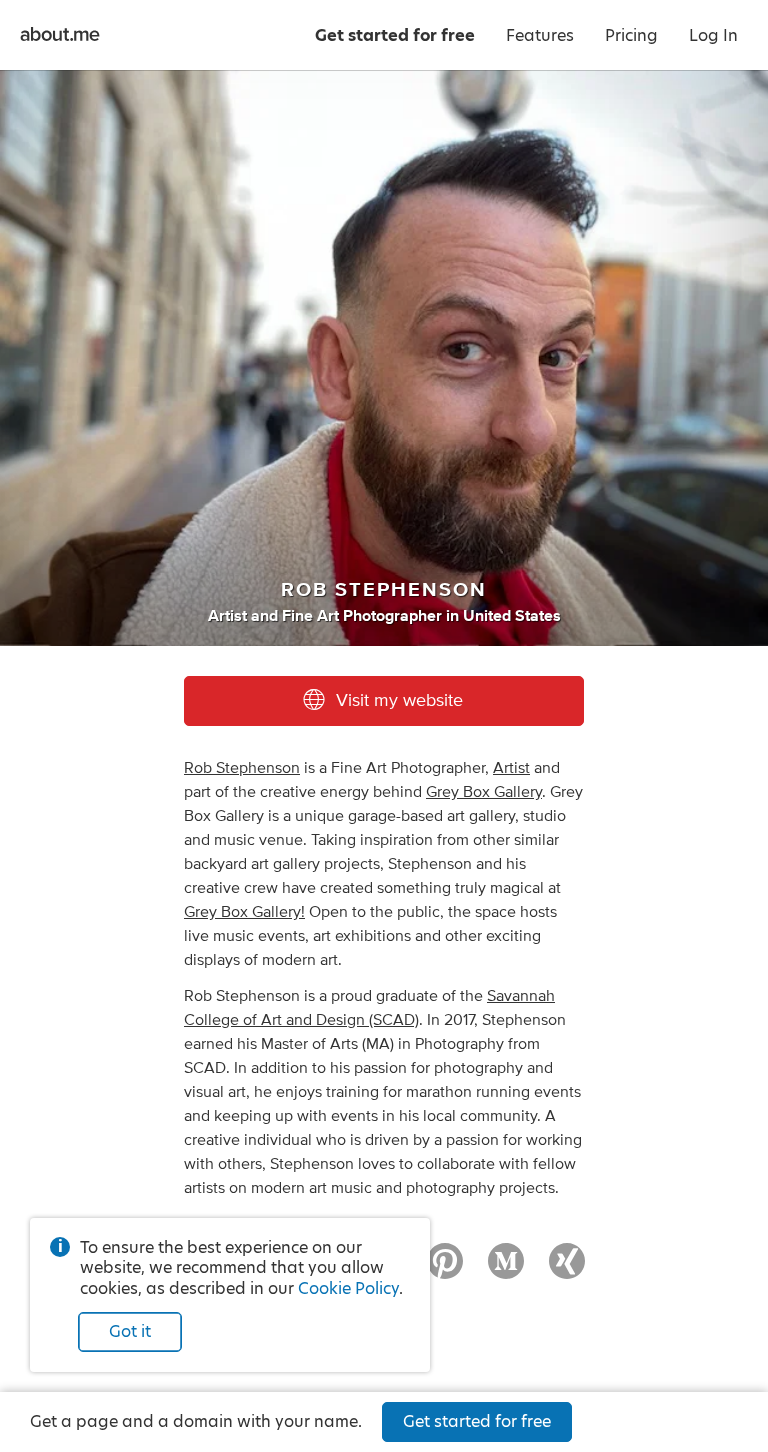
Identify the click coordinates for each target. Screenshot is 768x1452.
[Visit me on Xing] (567, 1270)
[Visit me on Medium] (506, 1270)
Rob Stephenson (242, 768)
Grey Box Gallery (484, 792)
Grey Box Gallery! (244, 912)
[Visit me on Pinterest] (445, 1270)
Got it (130, 1331)
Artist (511, 768)
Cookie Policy (348, 1288)
